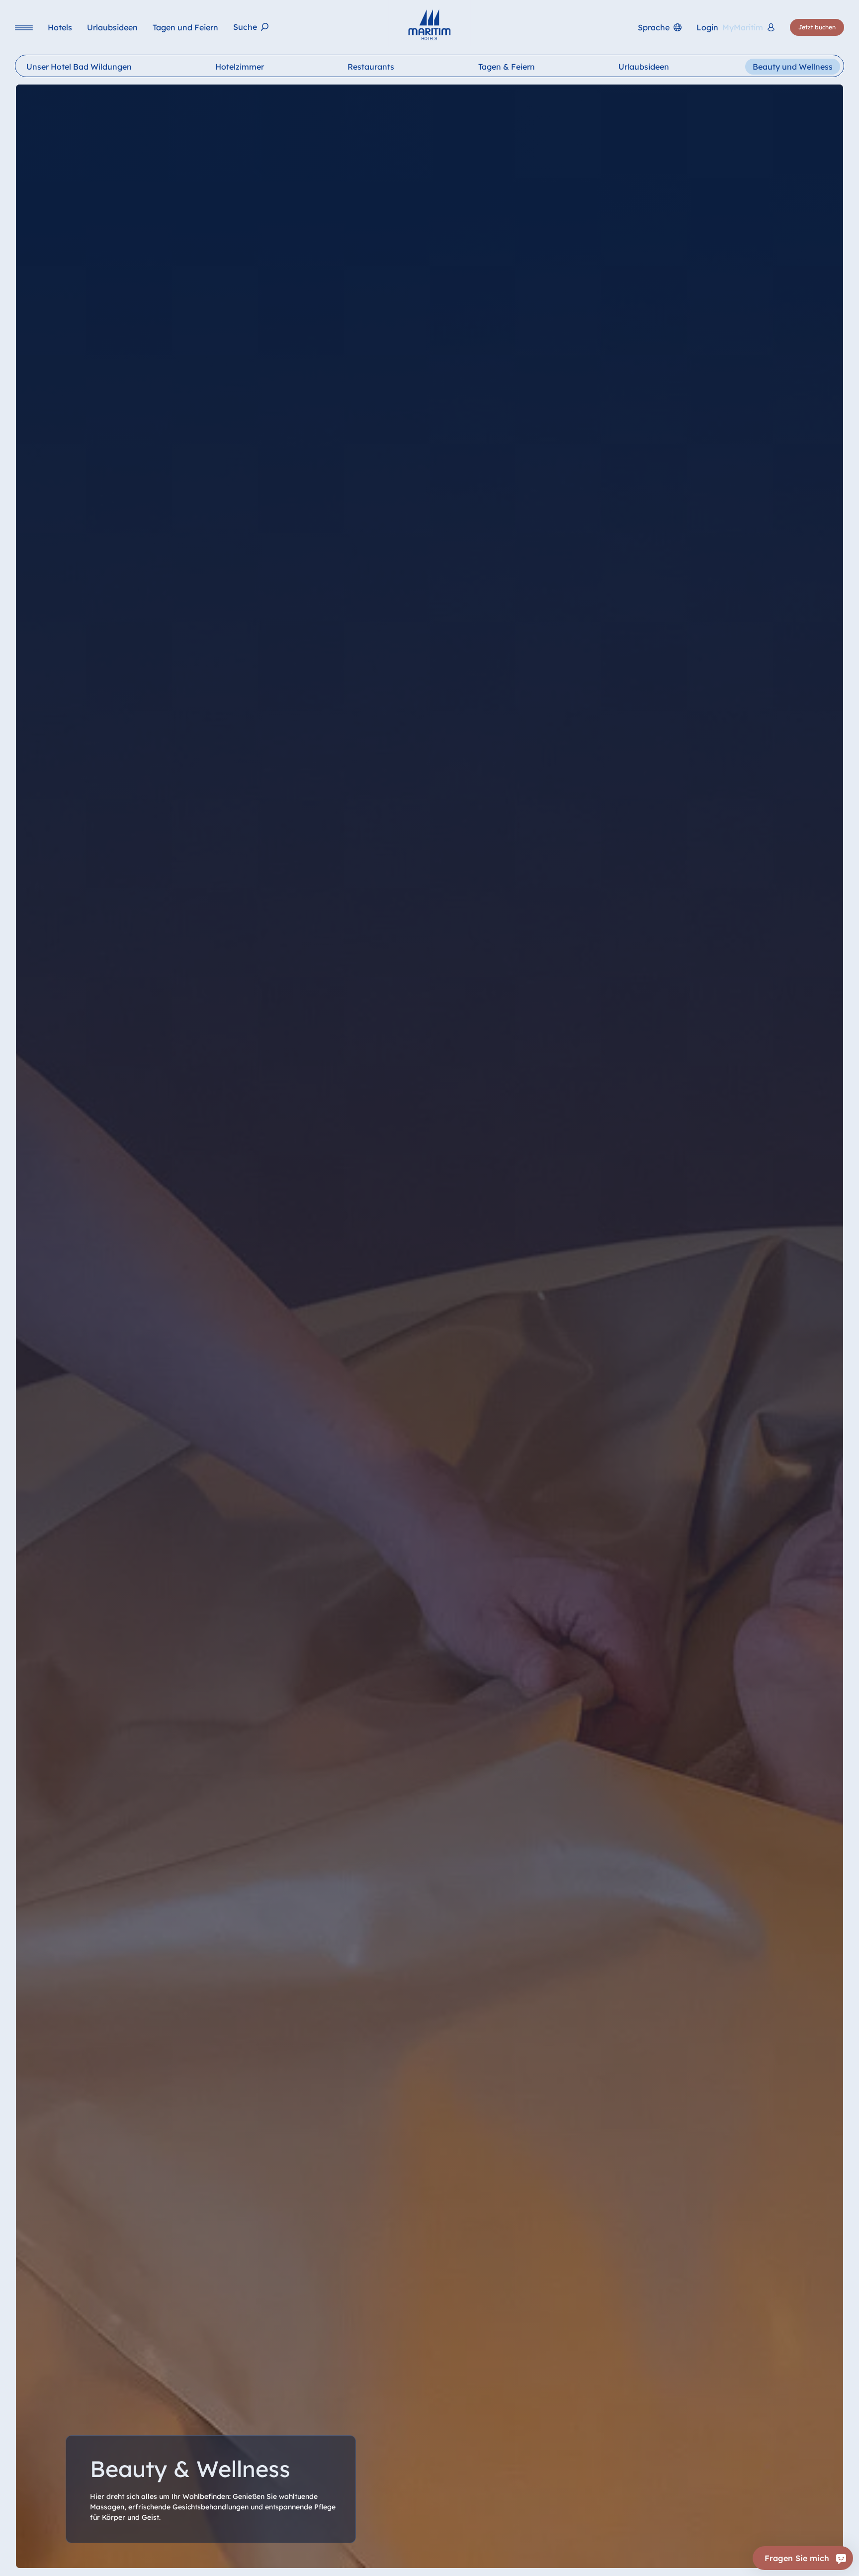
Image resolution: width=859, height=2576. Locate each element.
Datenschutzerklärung (549, 2561)
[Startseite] (429, 25)
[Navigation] (24, 28)
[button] (733, 2556)
